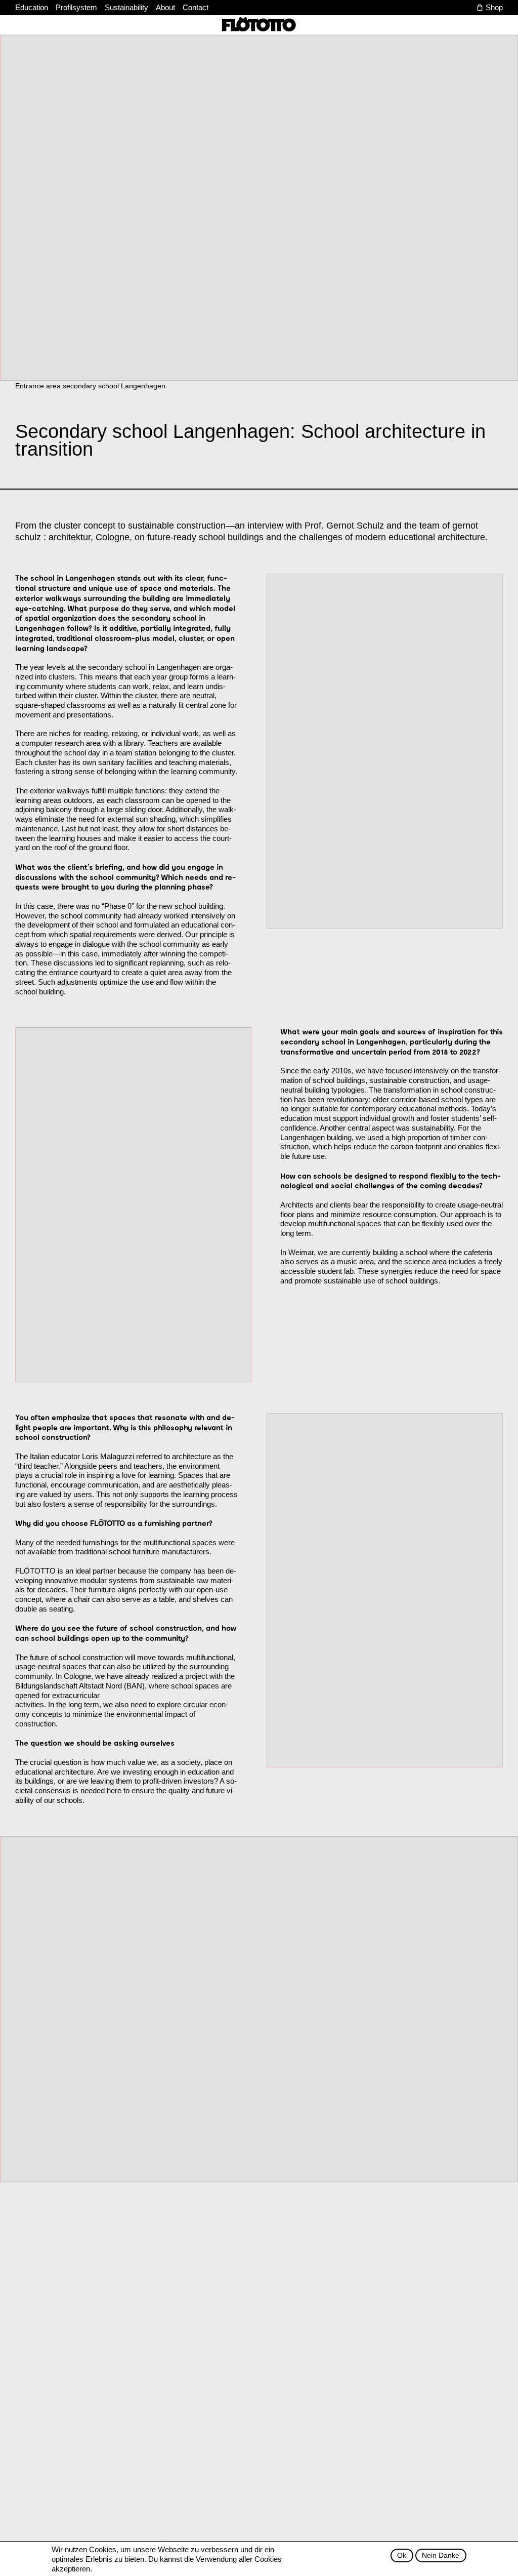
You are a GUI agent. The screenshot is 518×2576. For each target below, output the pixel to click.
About (165, 7)
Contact (196, 7)
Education (32, 7)
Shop (494, 7)
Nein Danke (441, 2555)
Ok (402, 2555)
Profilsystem (76, 7)
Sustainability (126, 7)
